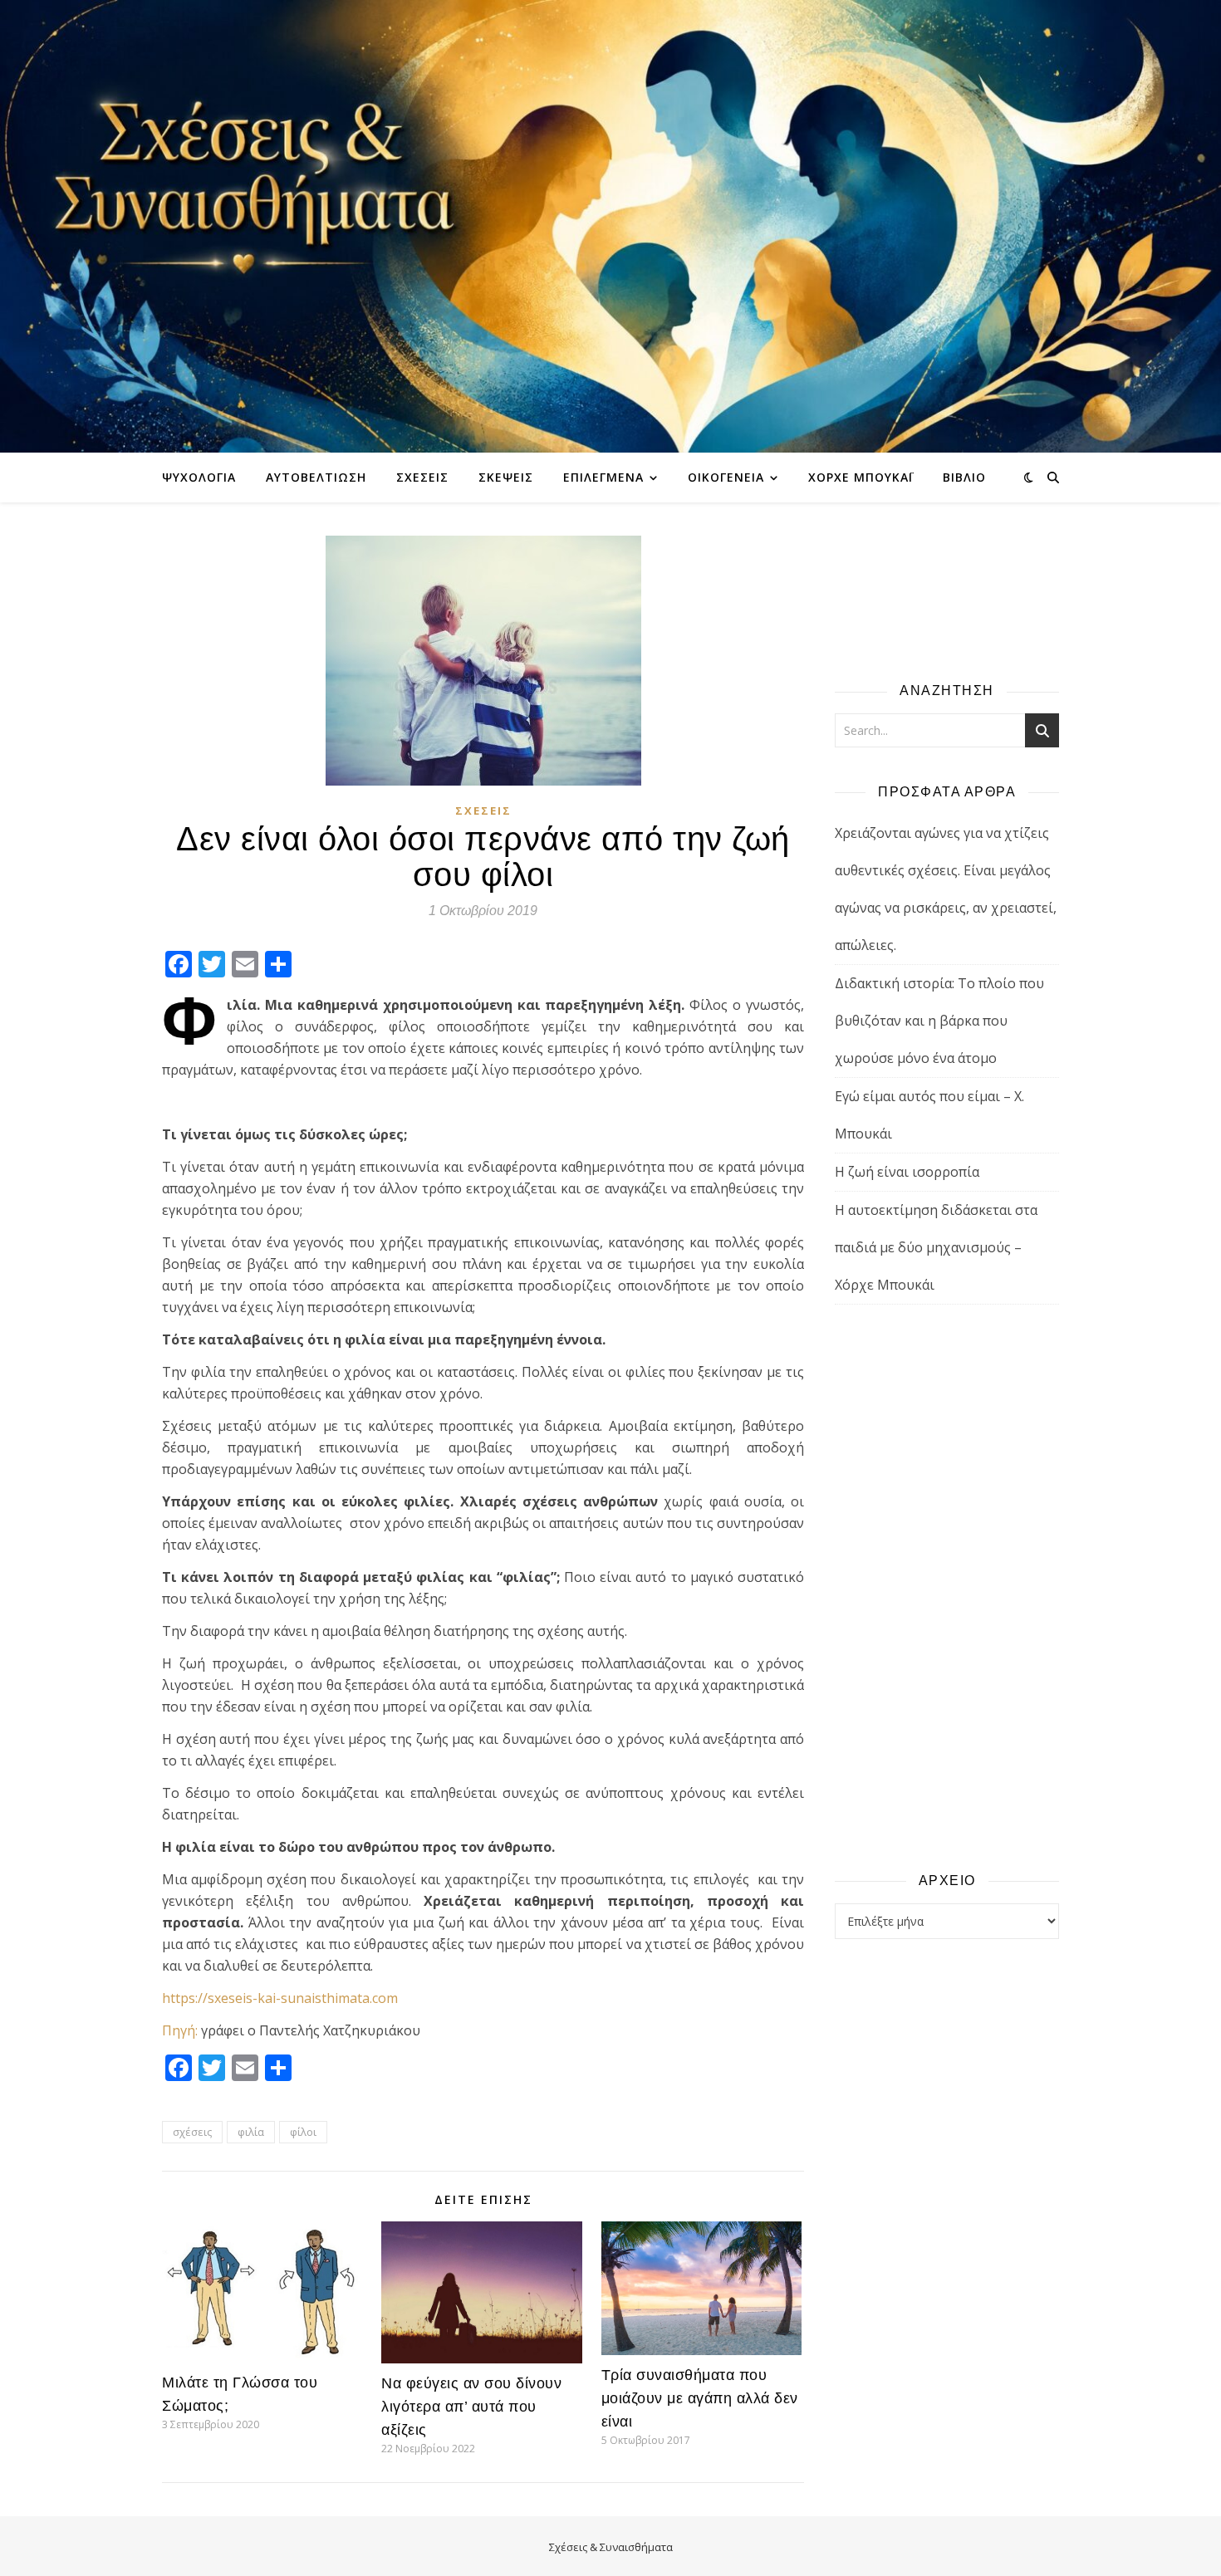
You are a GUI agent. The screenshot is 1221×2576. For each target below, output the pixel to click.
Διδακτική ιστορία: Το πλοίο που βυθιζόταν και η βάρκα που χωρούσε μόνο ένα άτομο (939, 1021)
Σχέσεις (422, 477)
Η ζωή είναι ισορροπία (907, 1172)
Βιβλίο (964, 477)
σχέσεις (192, 2132)
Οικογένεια (726, 477)
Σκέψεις (506, 477)
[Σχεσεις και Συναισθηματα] (610, 226)
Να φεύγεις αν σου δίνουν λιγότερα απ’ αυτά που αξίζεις (471, 2407)
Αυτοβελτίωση (316, 477)
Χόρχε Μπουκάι (861, 477)
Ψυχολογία (199, 477)
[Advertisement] (947, 1587)
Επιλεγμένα (603, 477)
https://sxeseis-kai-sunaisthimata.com (280, 1998)
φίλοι (303, 2132)
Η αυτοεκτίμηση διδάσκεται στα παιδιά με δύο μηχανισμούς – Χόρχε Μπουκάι (936, 1247)
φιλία (251, 2132)
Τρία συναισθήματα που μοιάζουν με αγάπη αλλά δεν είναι (700, 2398)
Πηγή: (180, 2030)
